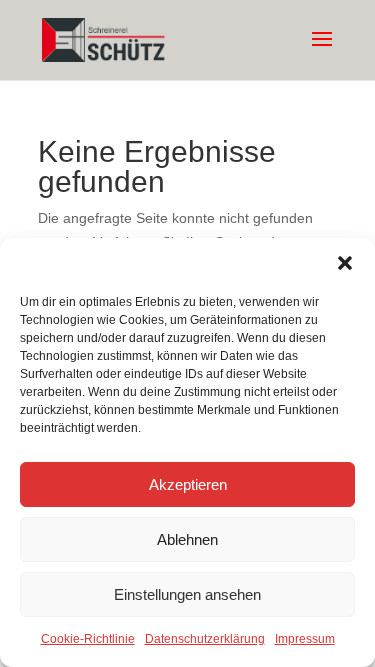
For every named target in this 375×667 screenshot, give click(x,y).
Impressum (305, 639)
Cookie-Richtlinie (88, 639)
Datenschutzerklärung (205, 639)
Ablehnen (187, 539)
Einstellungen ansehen (187, 594)
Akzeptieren (188, 484)
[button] (345, 263)
